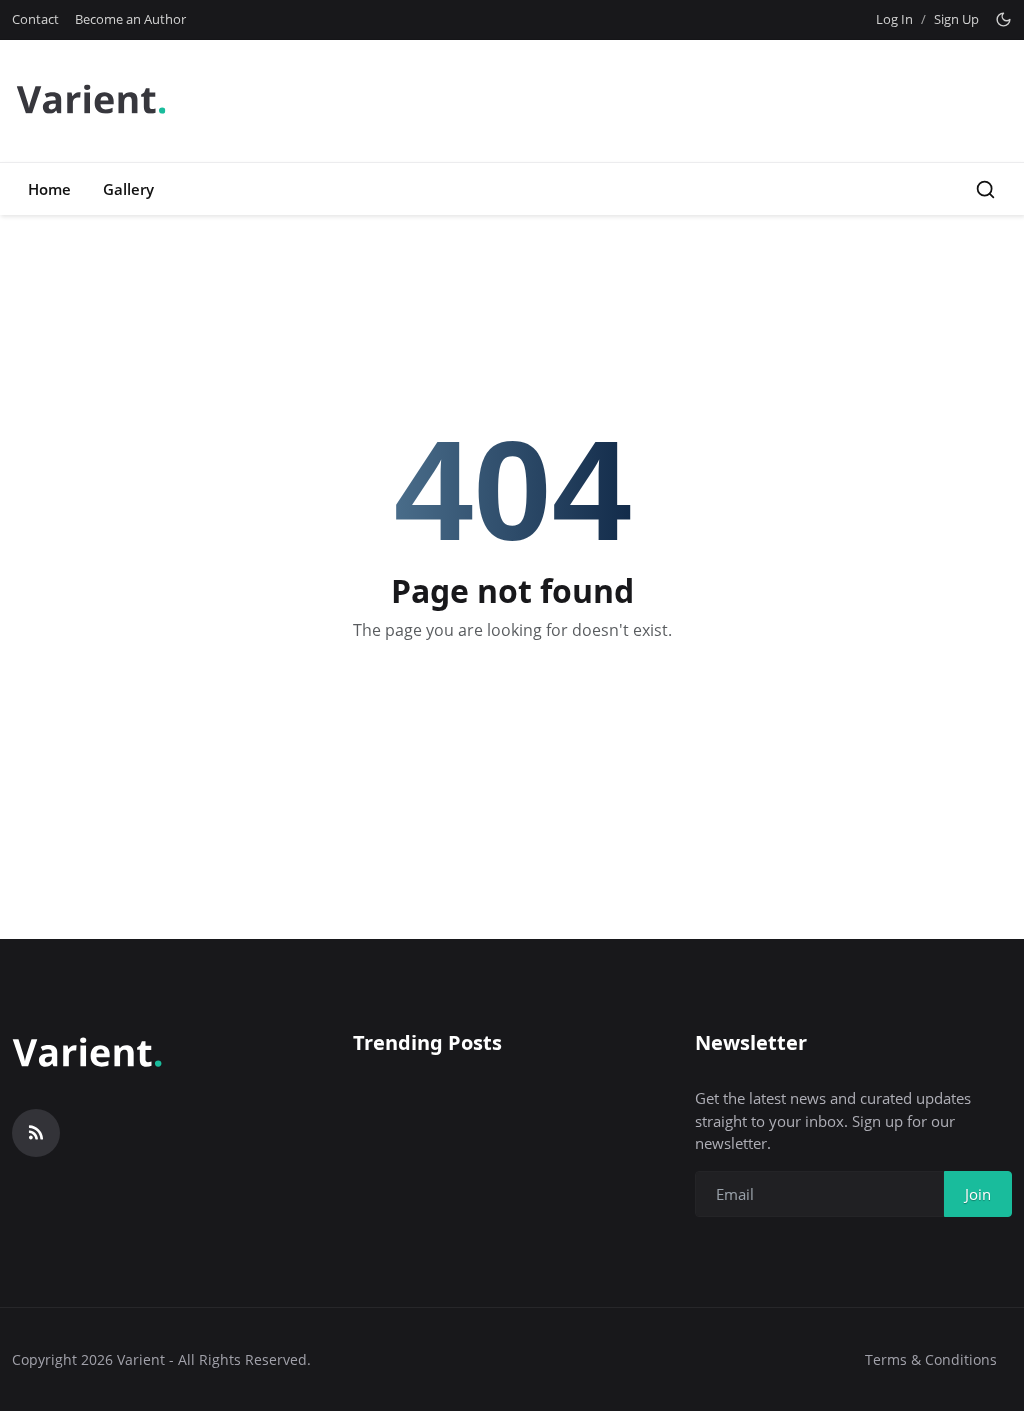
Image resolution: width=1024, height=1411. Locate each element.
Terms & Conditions (931, 1359)
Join (978, 1194)
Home (49, 189)
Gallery (128, 189)
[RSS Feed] (36, 1133)
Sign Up (956, 19)
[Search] (985, 189)
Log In (894, 19)
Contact (35, 19)
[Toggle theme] (1003, 19)
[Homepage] (91, 101)
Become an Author (130, 19)
